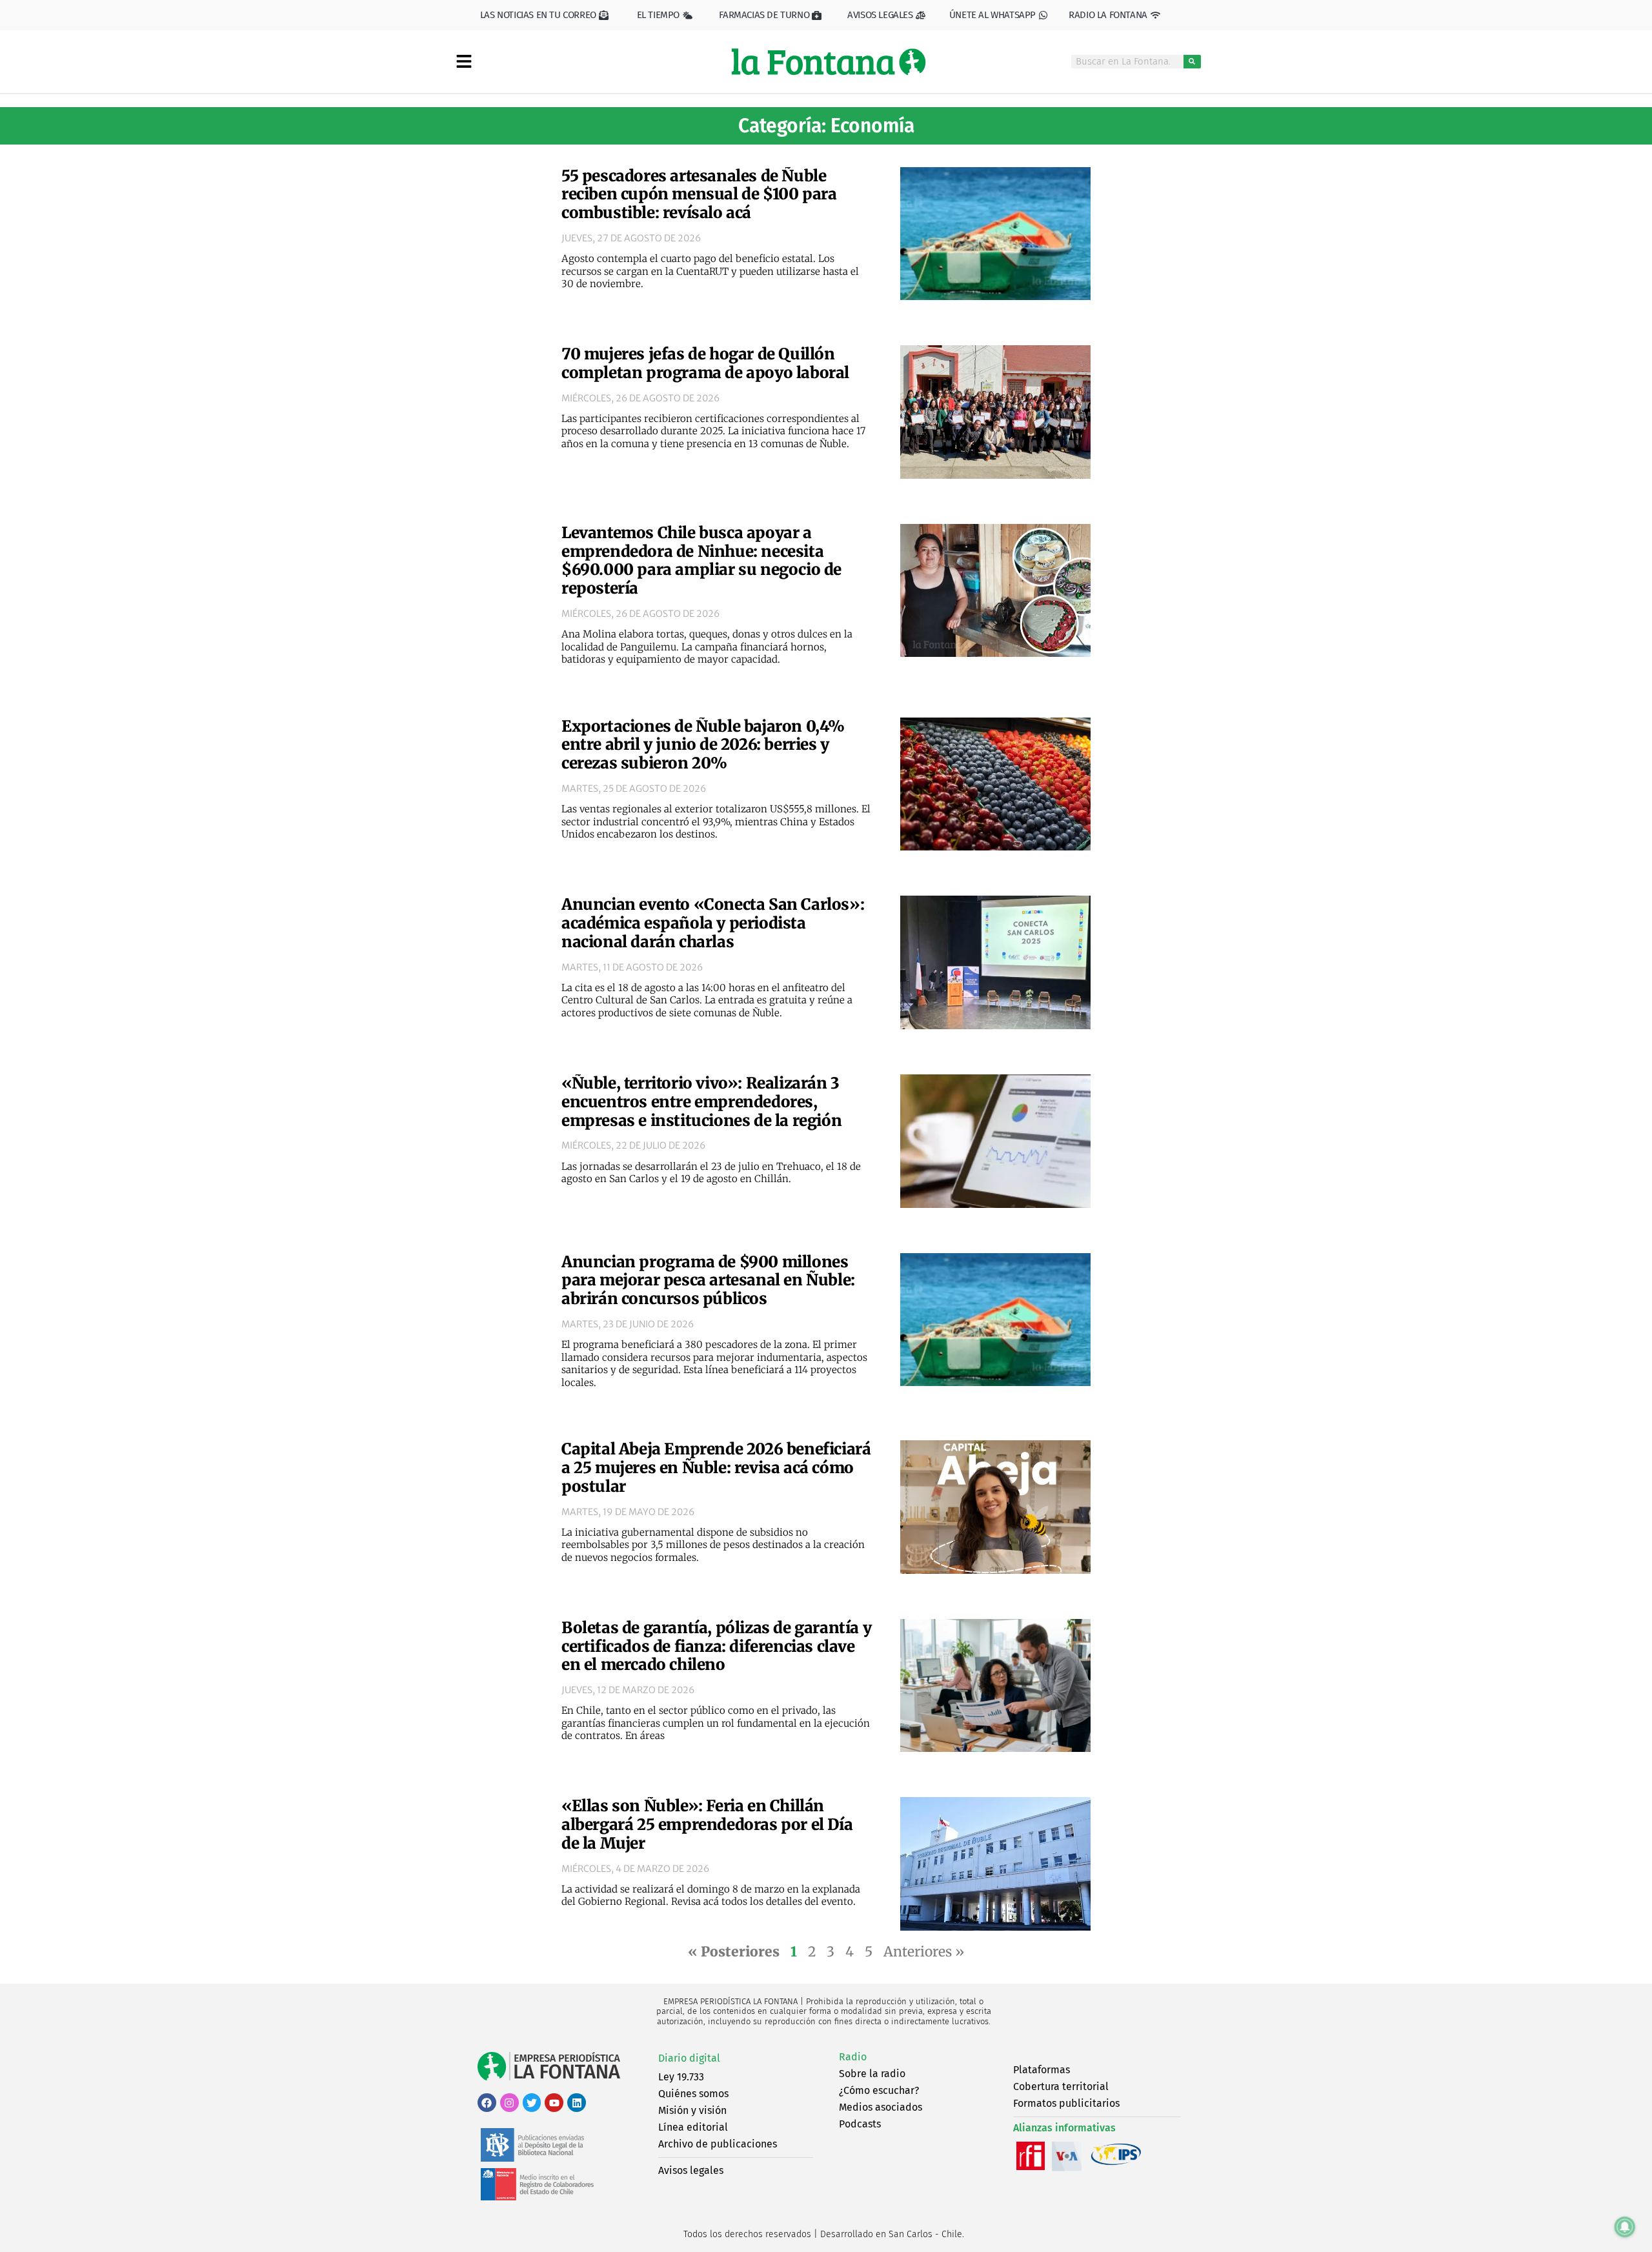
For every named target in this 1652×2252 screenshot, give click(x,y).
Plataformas (1042, 2070)
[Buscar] (1192, 62)
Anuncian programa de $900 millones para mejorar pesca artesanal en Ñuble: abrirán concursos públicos (708, 1281)
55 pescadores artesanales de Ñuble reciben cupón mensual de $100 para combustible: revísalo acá (699, 195)
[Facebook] (487, 2103)
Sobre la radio (872, 2074)
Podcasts (860, 2124)
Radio (853, 2057)
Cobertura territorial (1061, 2086)
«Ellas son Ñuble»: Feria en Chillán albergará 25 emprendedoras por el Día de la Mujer (707, 1825)
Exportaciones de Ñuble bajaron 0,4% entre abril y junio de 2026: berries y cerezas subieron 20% (703, 745)
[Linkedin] (577, 2103)
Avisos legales (691, 2170)
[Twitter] (532, 2103)
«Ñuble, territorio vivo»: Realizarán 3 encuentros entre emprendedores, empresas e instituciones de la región (701, 1102)
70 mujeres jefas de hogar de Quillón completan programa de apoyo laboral (705, 363)
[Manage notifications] (1625, 2227)
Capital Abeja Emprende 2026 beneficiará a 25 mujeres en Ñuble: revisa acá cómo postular (716, 1468)
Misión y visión (692, 2110)
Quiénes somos (693, 2094)
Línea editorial (693, 2127)
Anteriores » (924, 1952)
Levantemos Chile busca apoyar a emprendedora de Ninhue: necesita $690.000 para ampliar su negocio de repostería (701, 560)
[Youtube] (554, 2103)
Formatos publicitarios (1066, 2103)
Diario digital (689, 2058)
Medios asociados (881, 2107)
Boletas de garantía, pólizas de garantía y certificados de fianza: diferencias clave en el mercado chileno (716, 1646)
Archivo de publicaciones (718, 2144)
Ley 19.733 (681, 2077)
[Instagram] (509, 2103)
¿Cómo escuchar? (879, 2090)
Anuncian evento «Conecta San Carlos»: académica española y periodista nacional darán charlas (713, 923)
